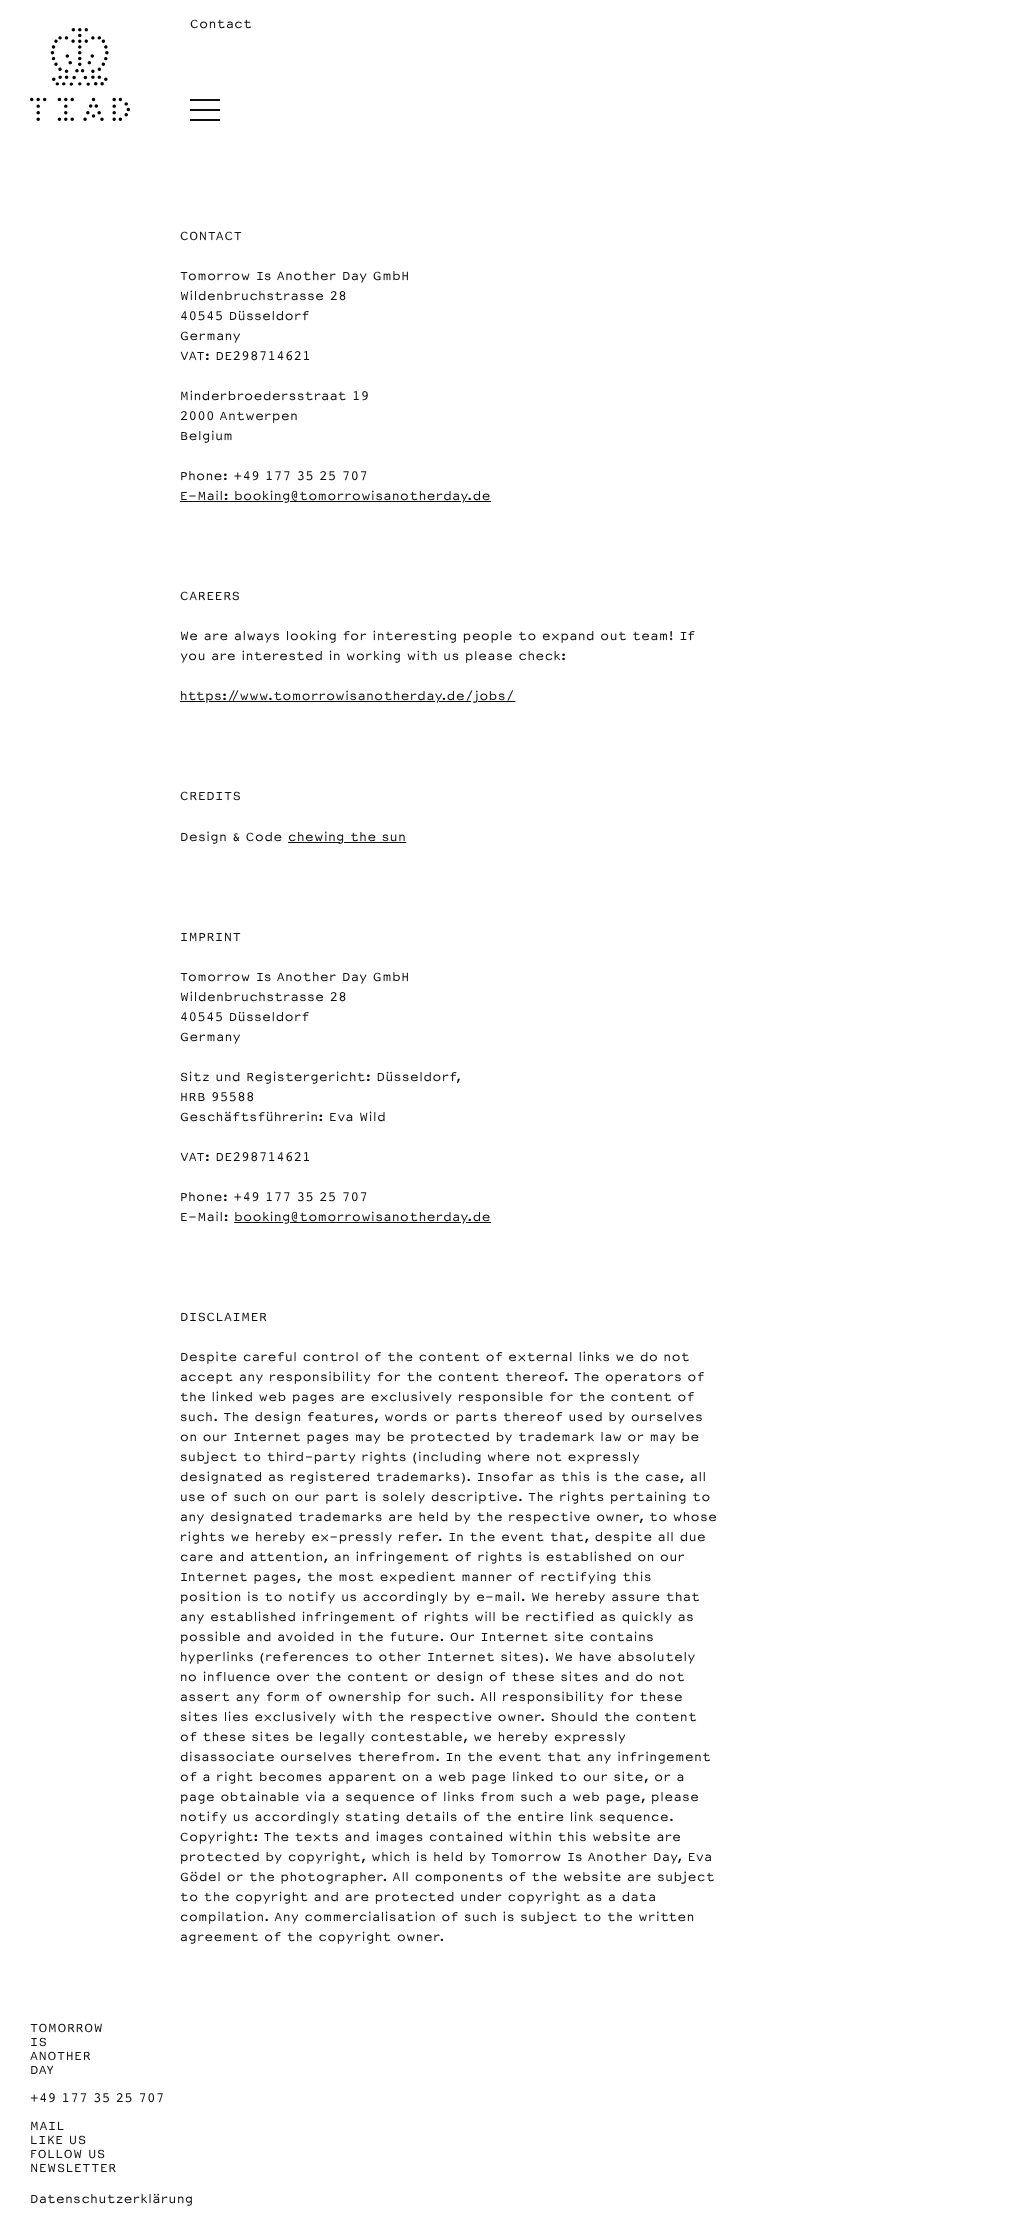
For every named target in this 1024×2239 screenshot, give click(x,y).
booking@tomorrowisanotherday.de (362, 1217)
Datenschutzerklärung (112, 2199)
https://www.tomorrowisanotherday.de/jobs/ (347, 696)
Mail (47, 2126)
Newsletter (73, 2168)
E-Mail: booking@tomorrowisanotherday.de (335, 496)
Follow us (68, 2154)
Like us (58, 2140)
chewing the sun (347, 837)
